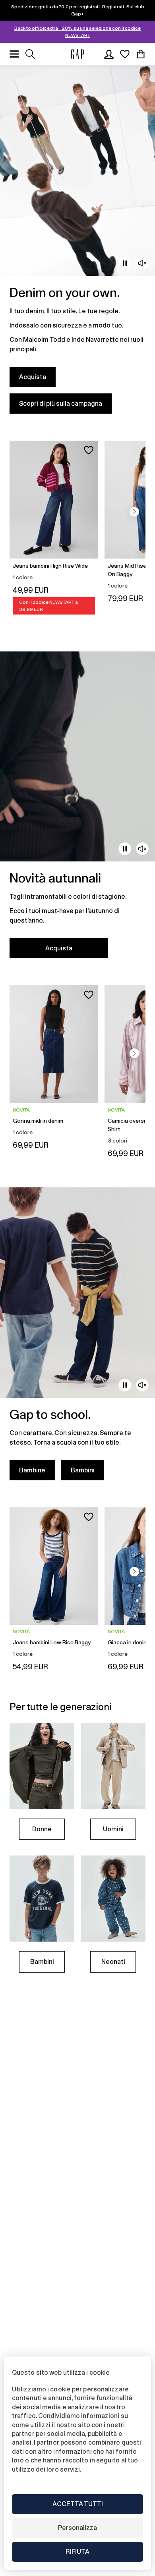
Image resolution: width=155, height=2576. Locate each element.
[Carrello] (141, 54)
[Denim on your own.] (77, 244)
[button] (134, 512)
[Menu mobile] (14, 54)
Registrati (113, 7)
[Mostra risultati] (30, 54)
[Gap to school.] (77, 1339)
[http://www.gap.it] (77, 54)
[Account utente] (109, 54)
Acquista (33, 377)
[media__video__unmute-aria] (142, 263)
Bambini (83, 1470)
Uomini (113, 1829)
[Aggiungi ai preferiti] (89, 450)
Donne (42, 1829)
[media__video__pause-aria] (125, 263)
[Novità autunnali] (77, 810)
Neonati (113, 1962)
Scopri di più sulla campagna (61, 404)
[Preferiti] (125, 54)
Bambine (32, 1470)
